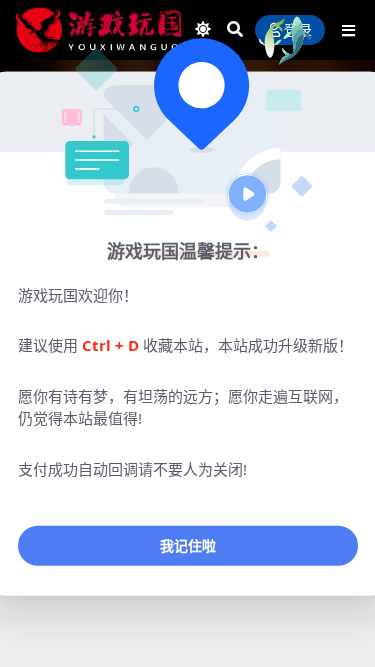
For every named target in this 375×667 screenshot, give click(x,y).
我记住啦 (188, 545)
